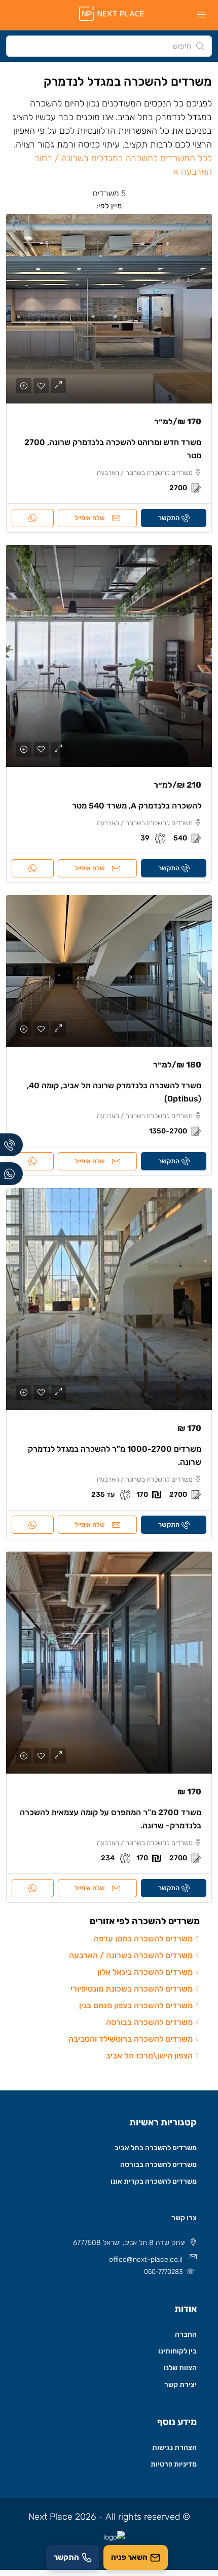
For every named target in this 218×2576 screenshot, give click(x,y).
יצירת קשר (180, 2385)
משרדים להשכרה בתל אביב (156, 2148)
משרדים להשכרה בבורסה (158, 2165)
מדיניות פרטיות (174, 2464)
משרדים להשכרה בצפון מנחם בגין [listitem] (136, 2005)
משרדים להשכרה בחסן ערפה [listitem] (143, 1939)
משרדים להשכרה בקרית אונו (154, 2181)
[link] (109, 309)
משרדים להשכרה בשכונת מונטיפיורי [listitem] (132, 1989)
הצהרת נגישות (174, 2448)
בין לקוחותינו (177, 2351)
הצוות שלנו (180, 2368)
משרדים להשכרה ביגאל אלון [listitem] (145, 1972)
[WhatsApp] (11, 1174)
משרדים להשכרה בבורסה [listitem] (149, 2022)
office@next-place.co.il (146, 2259)
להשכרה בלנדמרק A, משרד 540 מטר (137, 806)
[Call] (11, 1145)
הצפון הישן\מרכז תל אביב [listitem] (149, 2056)
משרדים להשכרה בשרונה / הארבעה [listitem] (131, 1955)
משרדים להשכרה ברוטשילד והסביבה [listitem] (131, 2039)
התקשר (169, 518)
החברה (186, 2334)
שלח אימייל (90, 518)
